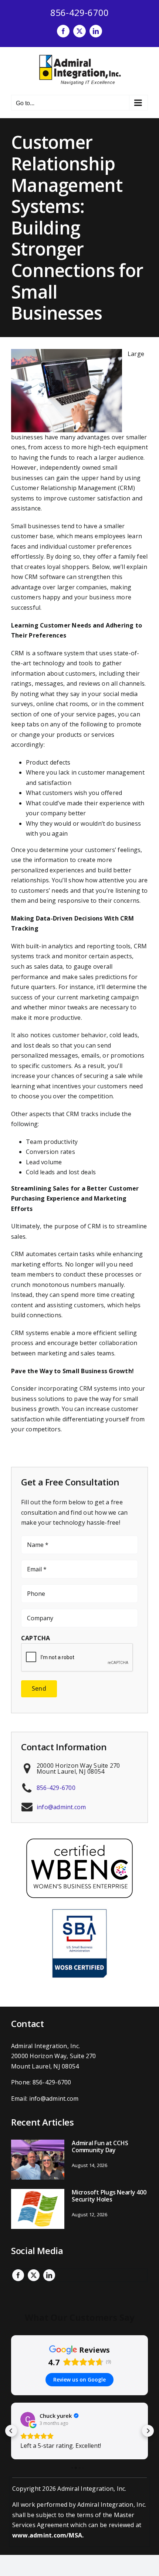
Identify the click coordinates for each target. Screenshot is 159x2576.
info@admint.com (61, 1807)
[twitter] (34, 2275)
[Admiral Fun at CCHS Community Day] (38, 2160)
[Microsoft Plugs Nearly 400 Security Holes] (38, 2209)
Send (39, 1688)
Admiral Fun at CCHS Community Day (100, 2146)
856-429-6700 (80, 12)
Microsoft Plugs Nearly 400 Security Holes (109, 2196)
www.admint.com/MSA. (48, 2535)
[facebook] (18, 2275)
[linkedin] (49, 2275)
